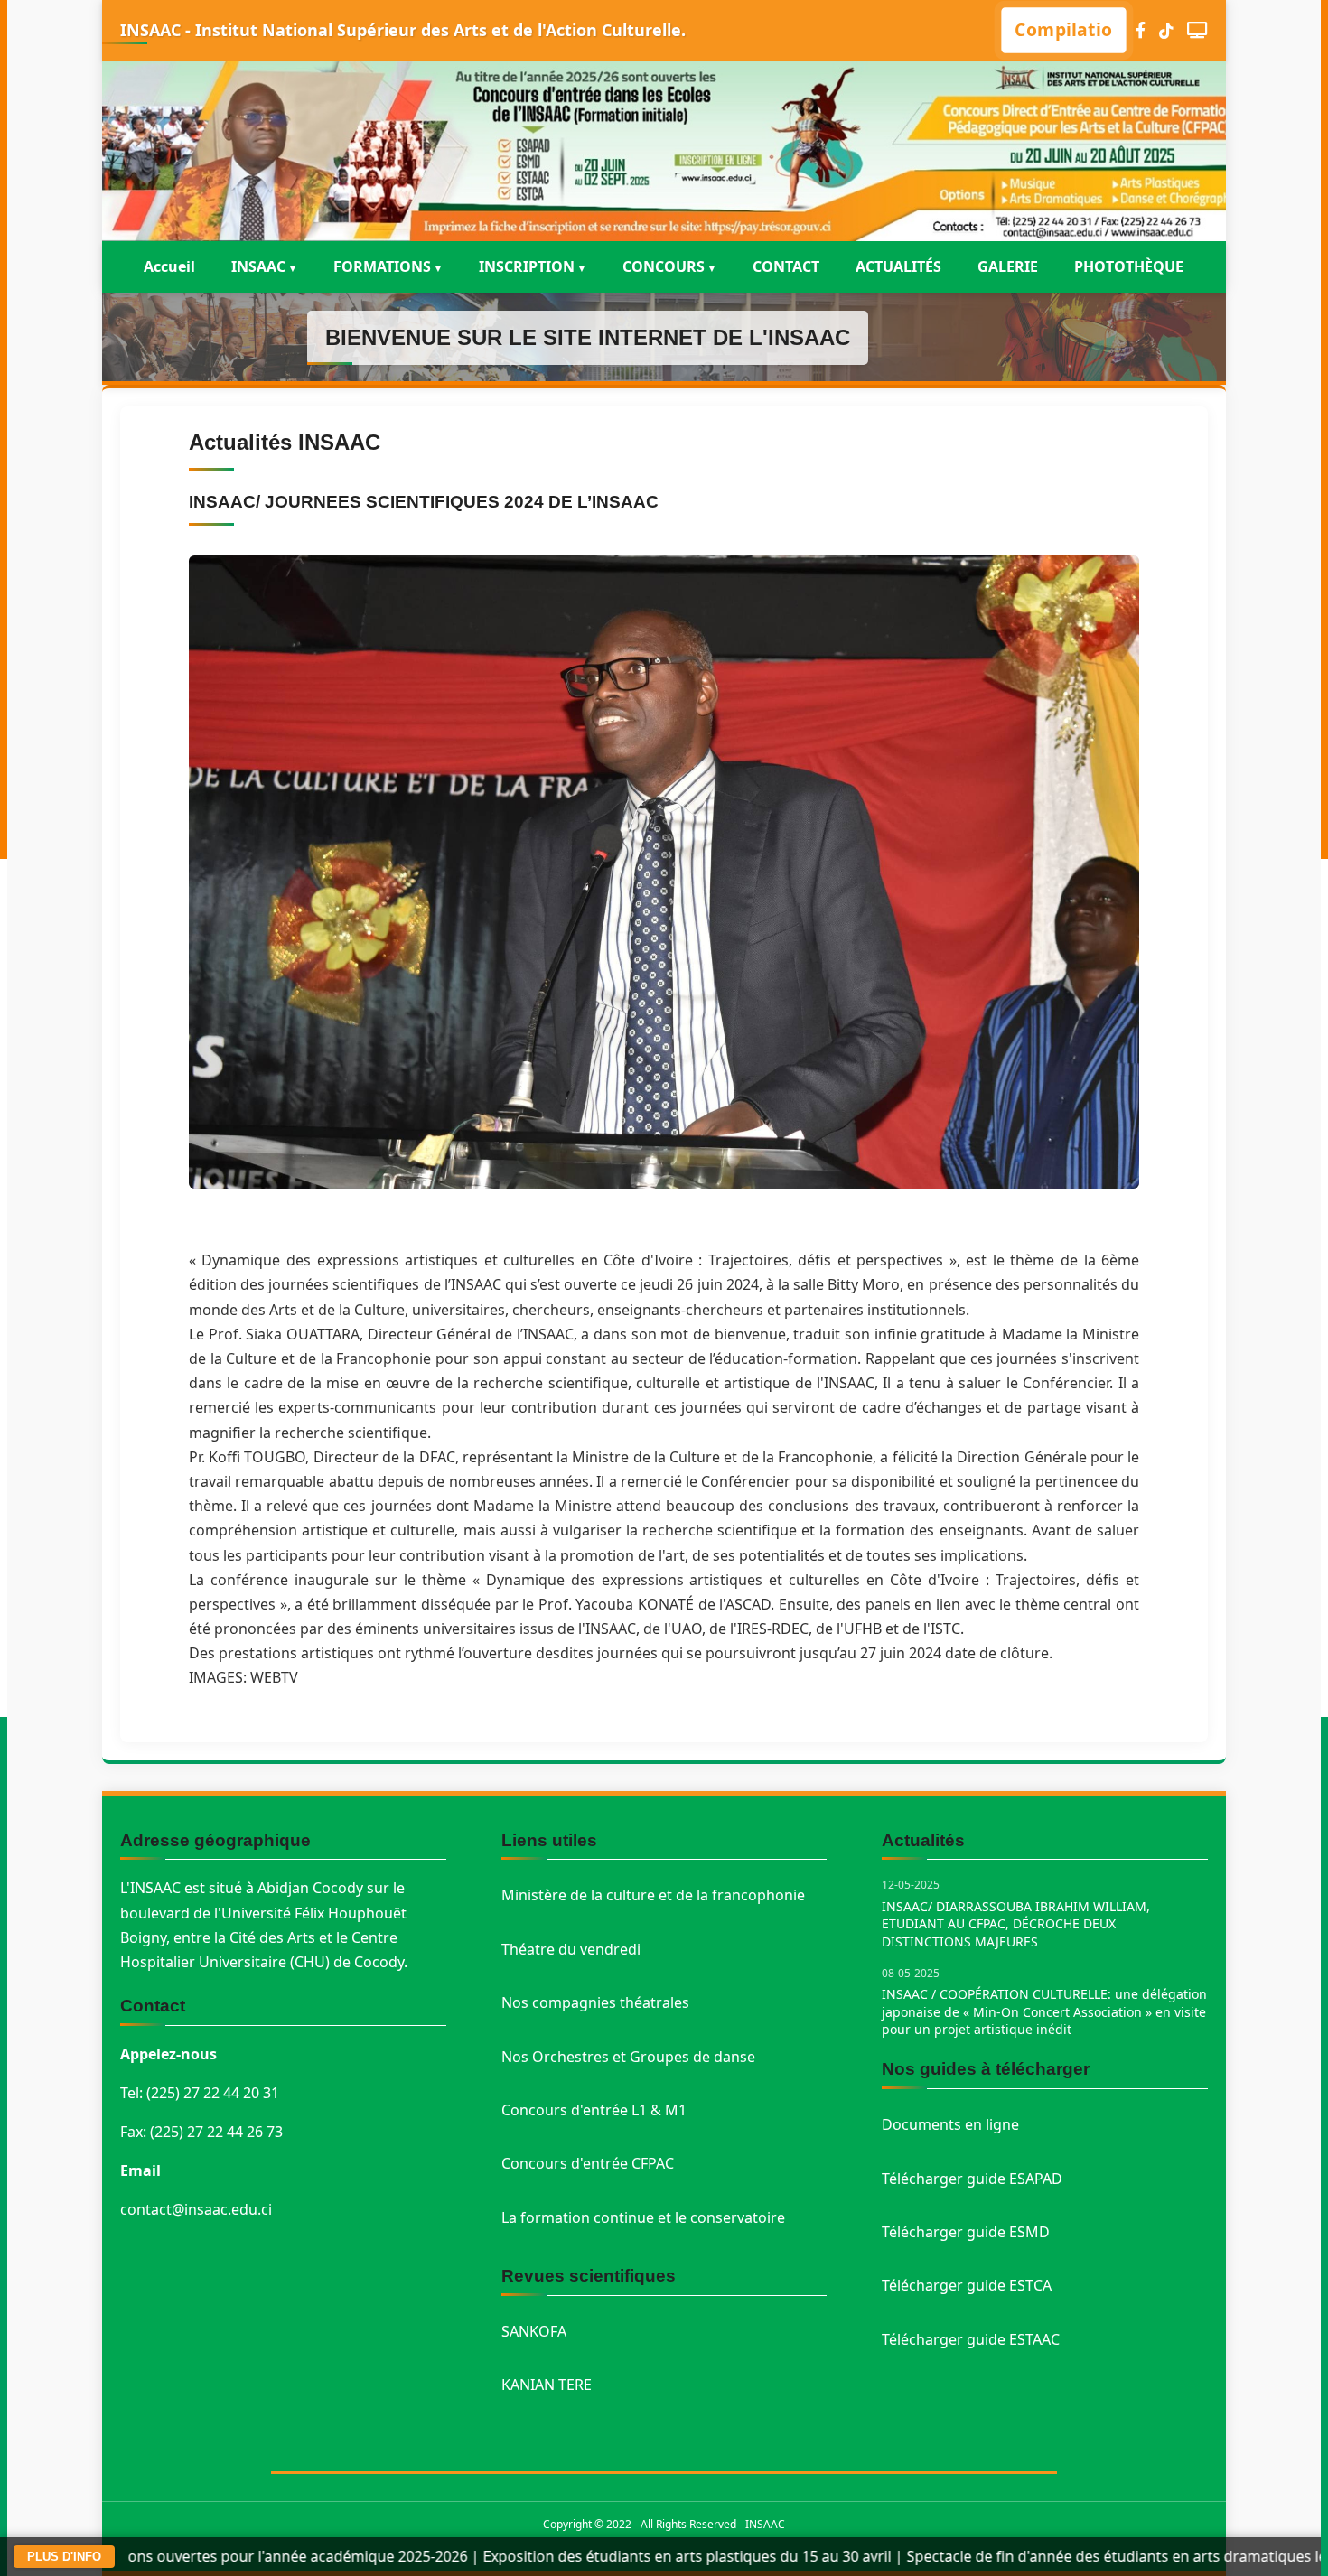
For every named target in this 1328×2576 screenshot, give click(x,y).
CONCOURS (664, 266)
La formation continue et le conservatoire (643, 2217)
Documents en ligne (950, 2124)
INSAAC (258, 266)
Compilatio (1064, 29)
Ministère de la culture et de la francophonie (653, 1895)
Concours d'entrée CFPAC (588, 2163)
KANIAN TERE (547, 2385)
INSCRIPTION (527, 266)
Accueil (169, 266)
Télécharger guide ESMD (966, 2232)
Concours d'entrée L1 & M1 (594, 2110)
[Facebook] (1141, 30)
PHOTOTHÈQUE (1129, 266)
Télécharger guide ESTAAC (971, 2339)
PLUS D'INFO (64, 2557)
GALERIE (1008, 266)
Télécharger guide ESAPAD (972, 2179)
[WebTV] (1197, 30)
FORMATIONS (382, 266)
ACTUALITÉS (898, 266)
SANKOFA (534, 2331)
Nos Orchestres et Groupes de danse (628, 2057)
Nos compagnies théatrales (595, 2002)
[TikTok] (1166, 30)
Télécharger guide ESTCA (967, 2285)
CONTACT (786, 266)
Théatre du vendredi (571, 1949)
